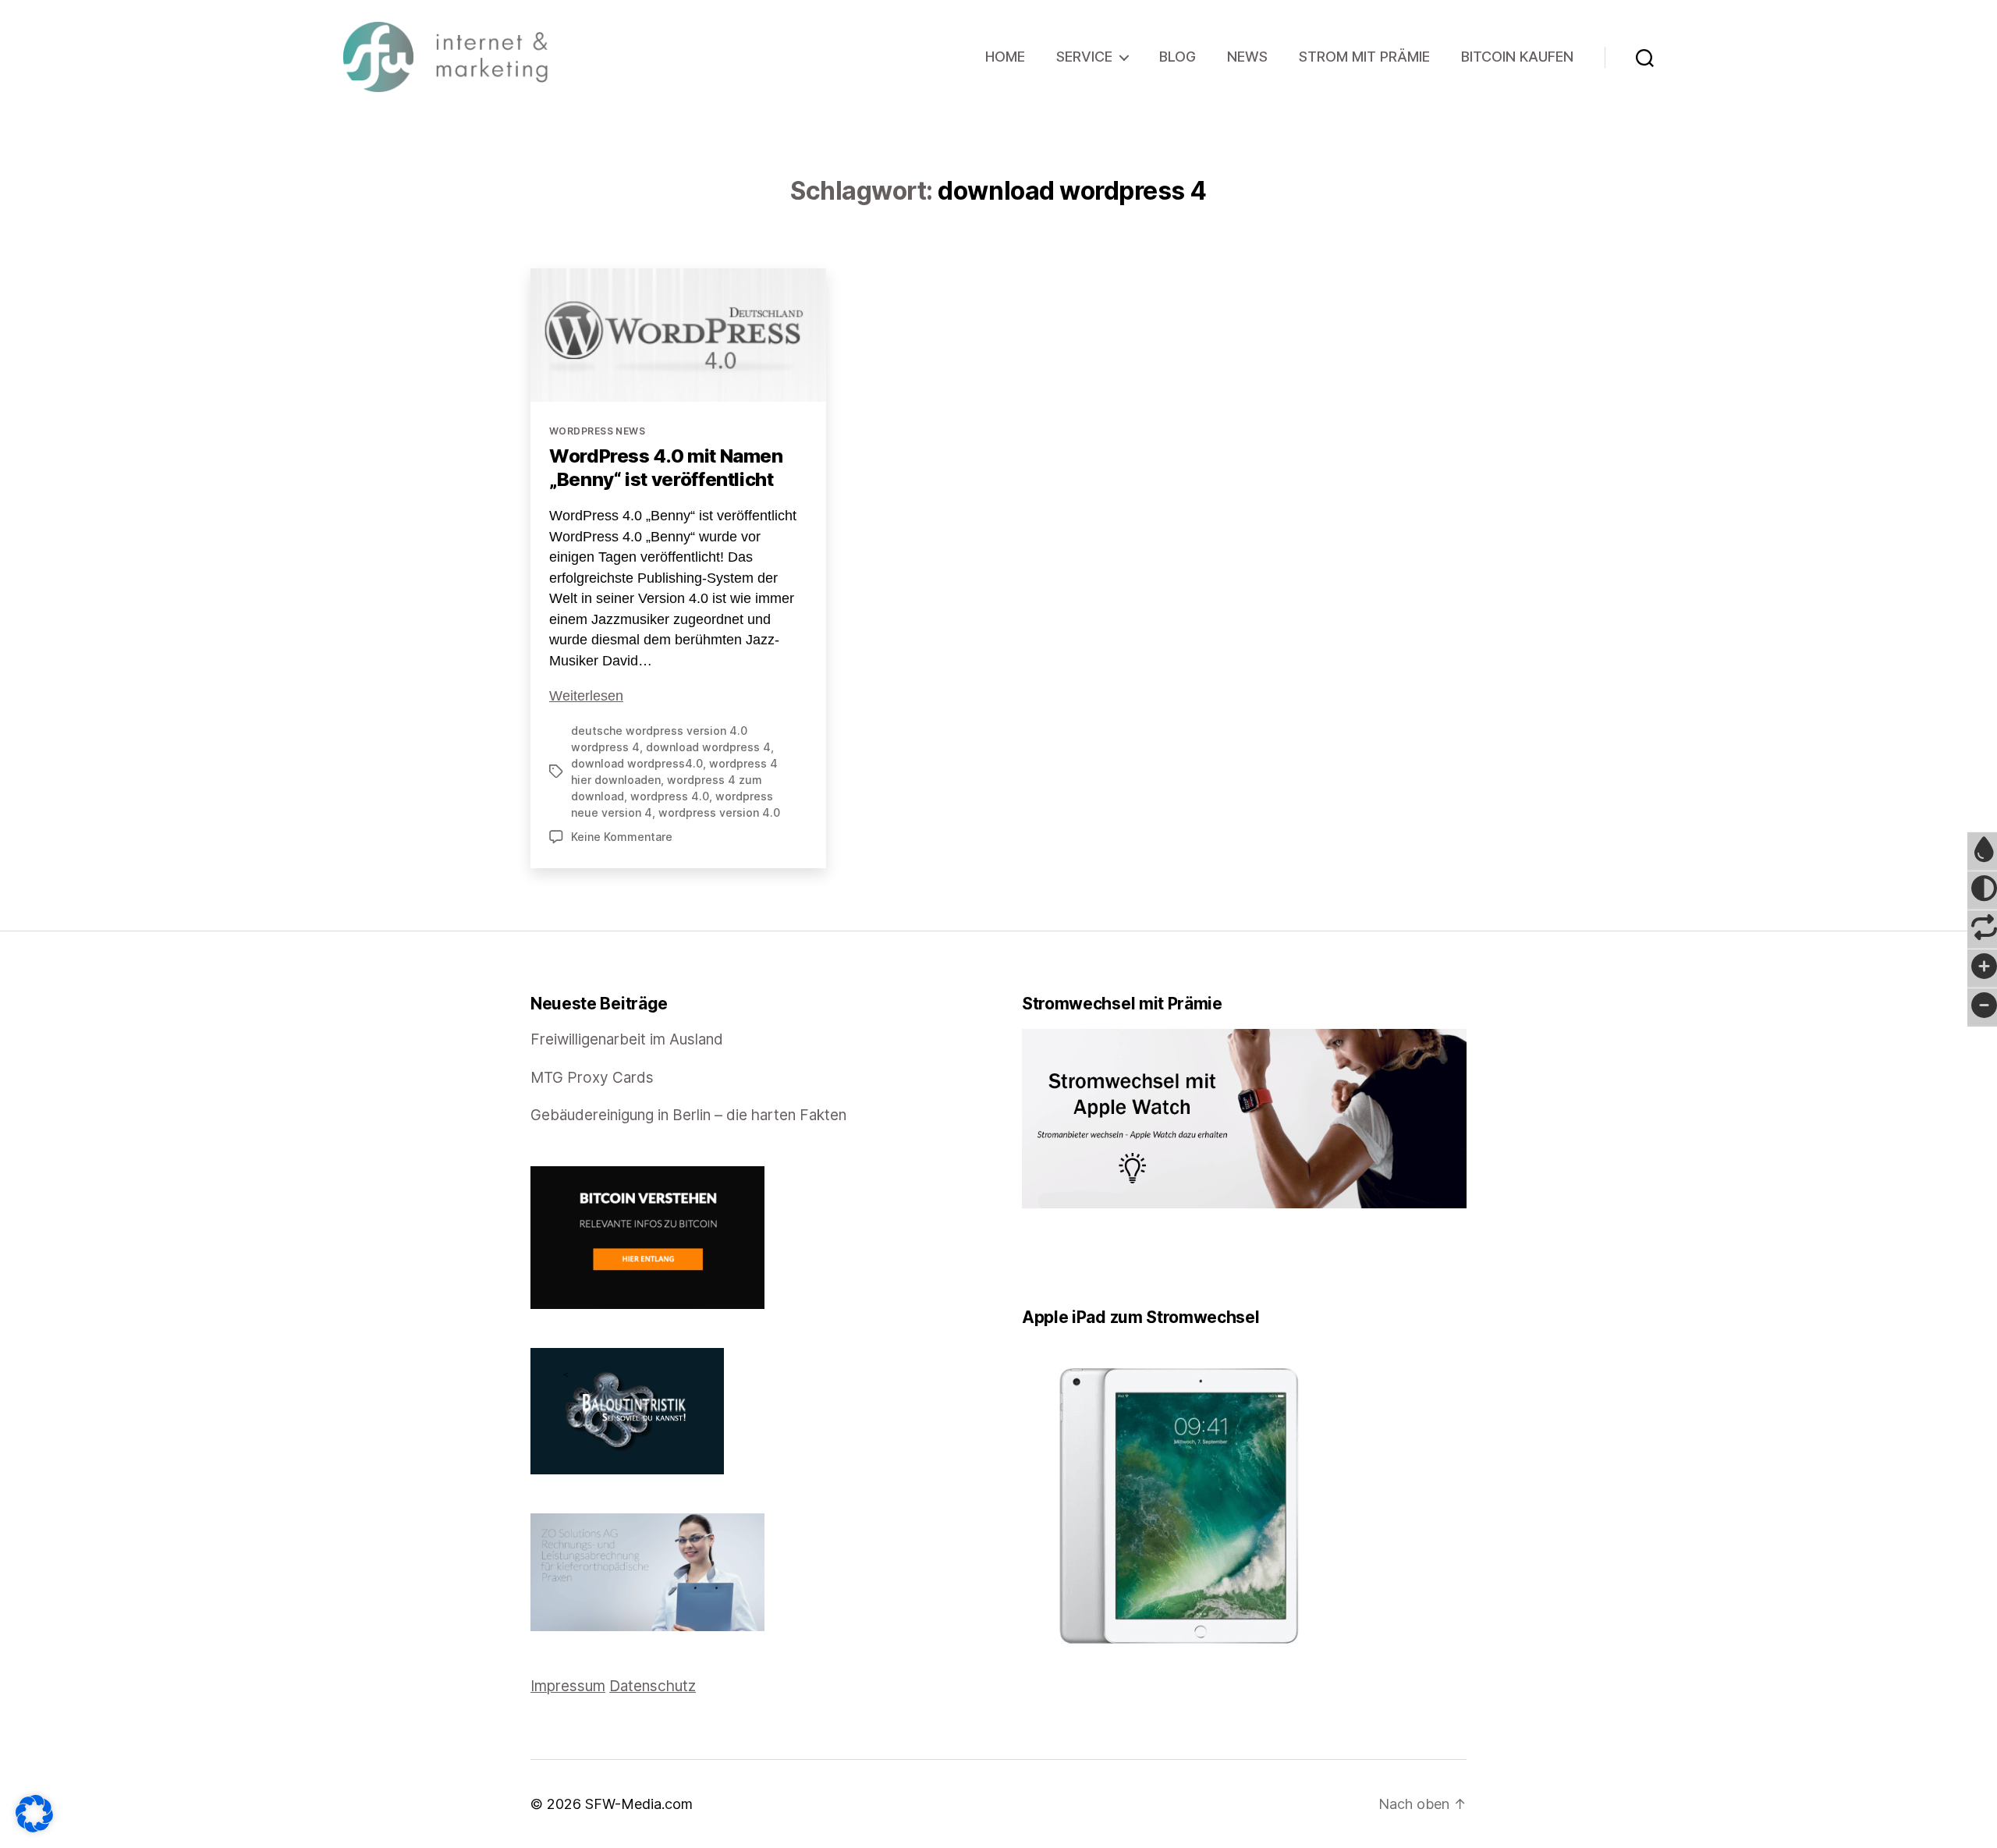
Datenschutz (653, 1686)
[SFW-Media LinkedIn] (1049, 1258)
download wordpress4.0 (637, 763)
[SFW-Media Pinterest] (1071, 1258)
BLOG (1178, 57)
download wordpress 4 (708, 747)
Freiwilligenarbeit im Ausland (627, 1039)
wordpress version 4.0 (719, 812)
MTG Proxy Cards (592, 1078)
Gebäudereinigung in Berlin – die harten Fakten (688, 1115)
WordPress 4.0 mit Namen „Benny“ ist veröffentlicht (666, 468)
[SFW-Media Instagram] (1060, 1258)
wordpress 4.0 (670, 796)
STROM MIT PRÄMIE (1364, 57)
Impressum (568, 1686)
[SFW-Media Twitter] (1038, 1258)
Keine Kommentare (622, 837)
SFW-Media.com (639, 1804)
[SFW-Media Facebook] (1027, 1258)
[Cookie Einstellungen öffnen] (34, 1814)
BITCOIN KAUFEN (1517, 57)
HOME (1005, 57)
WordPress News (597, 431)
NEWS (1247, 57)
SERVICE (1084, 57)
